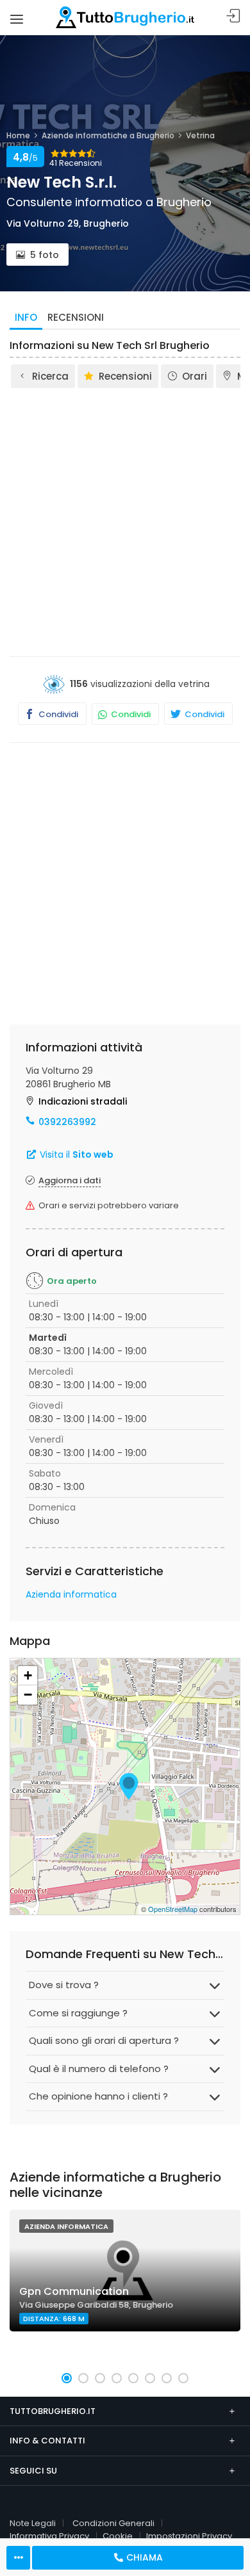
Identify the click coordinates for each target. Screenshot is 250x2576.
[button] (67, 2378)
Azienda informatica (71, 1594)
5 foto (45, 255)
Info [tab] (26, 317)
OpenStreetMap (173, 1909)
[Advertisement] (125, 521)
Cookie (118, 2536)
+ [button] (28, 1675)
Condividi (57, 714)
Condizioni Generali (113, 2523)
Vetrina (200, 135)
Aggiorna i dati (70, 1180)
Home (18, 135)
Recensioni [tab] (76, 317)
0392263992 (67, 1122)
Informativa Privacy (49, 2536)
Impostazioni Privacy (189, 2536)
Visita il (75, 1154)
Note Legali (33, 2523)
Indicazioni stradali (83, 1101)
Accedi (233, 16)
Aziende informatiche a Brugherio (108, 135)
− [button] (28, 1695)
